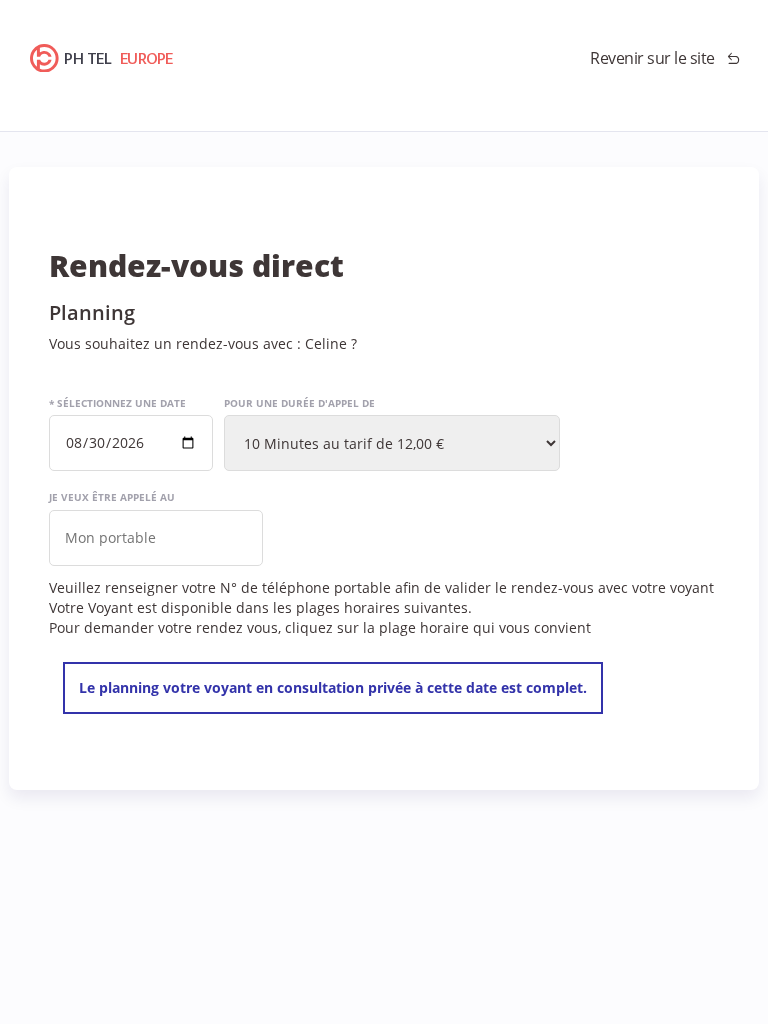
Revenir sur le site (652, 58)
